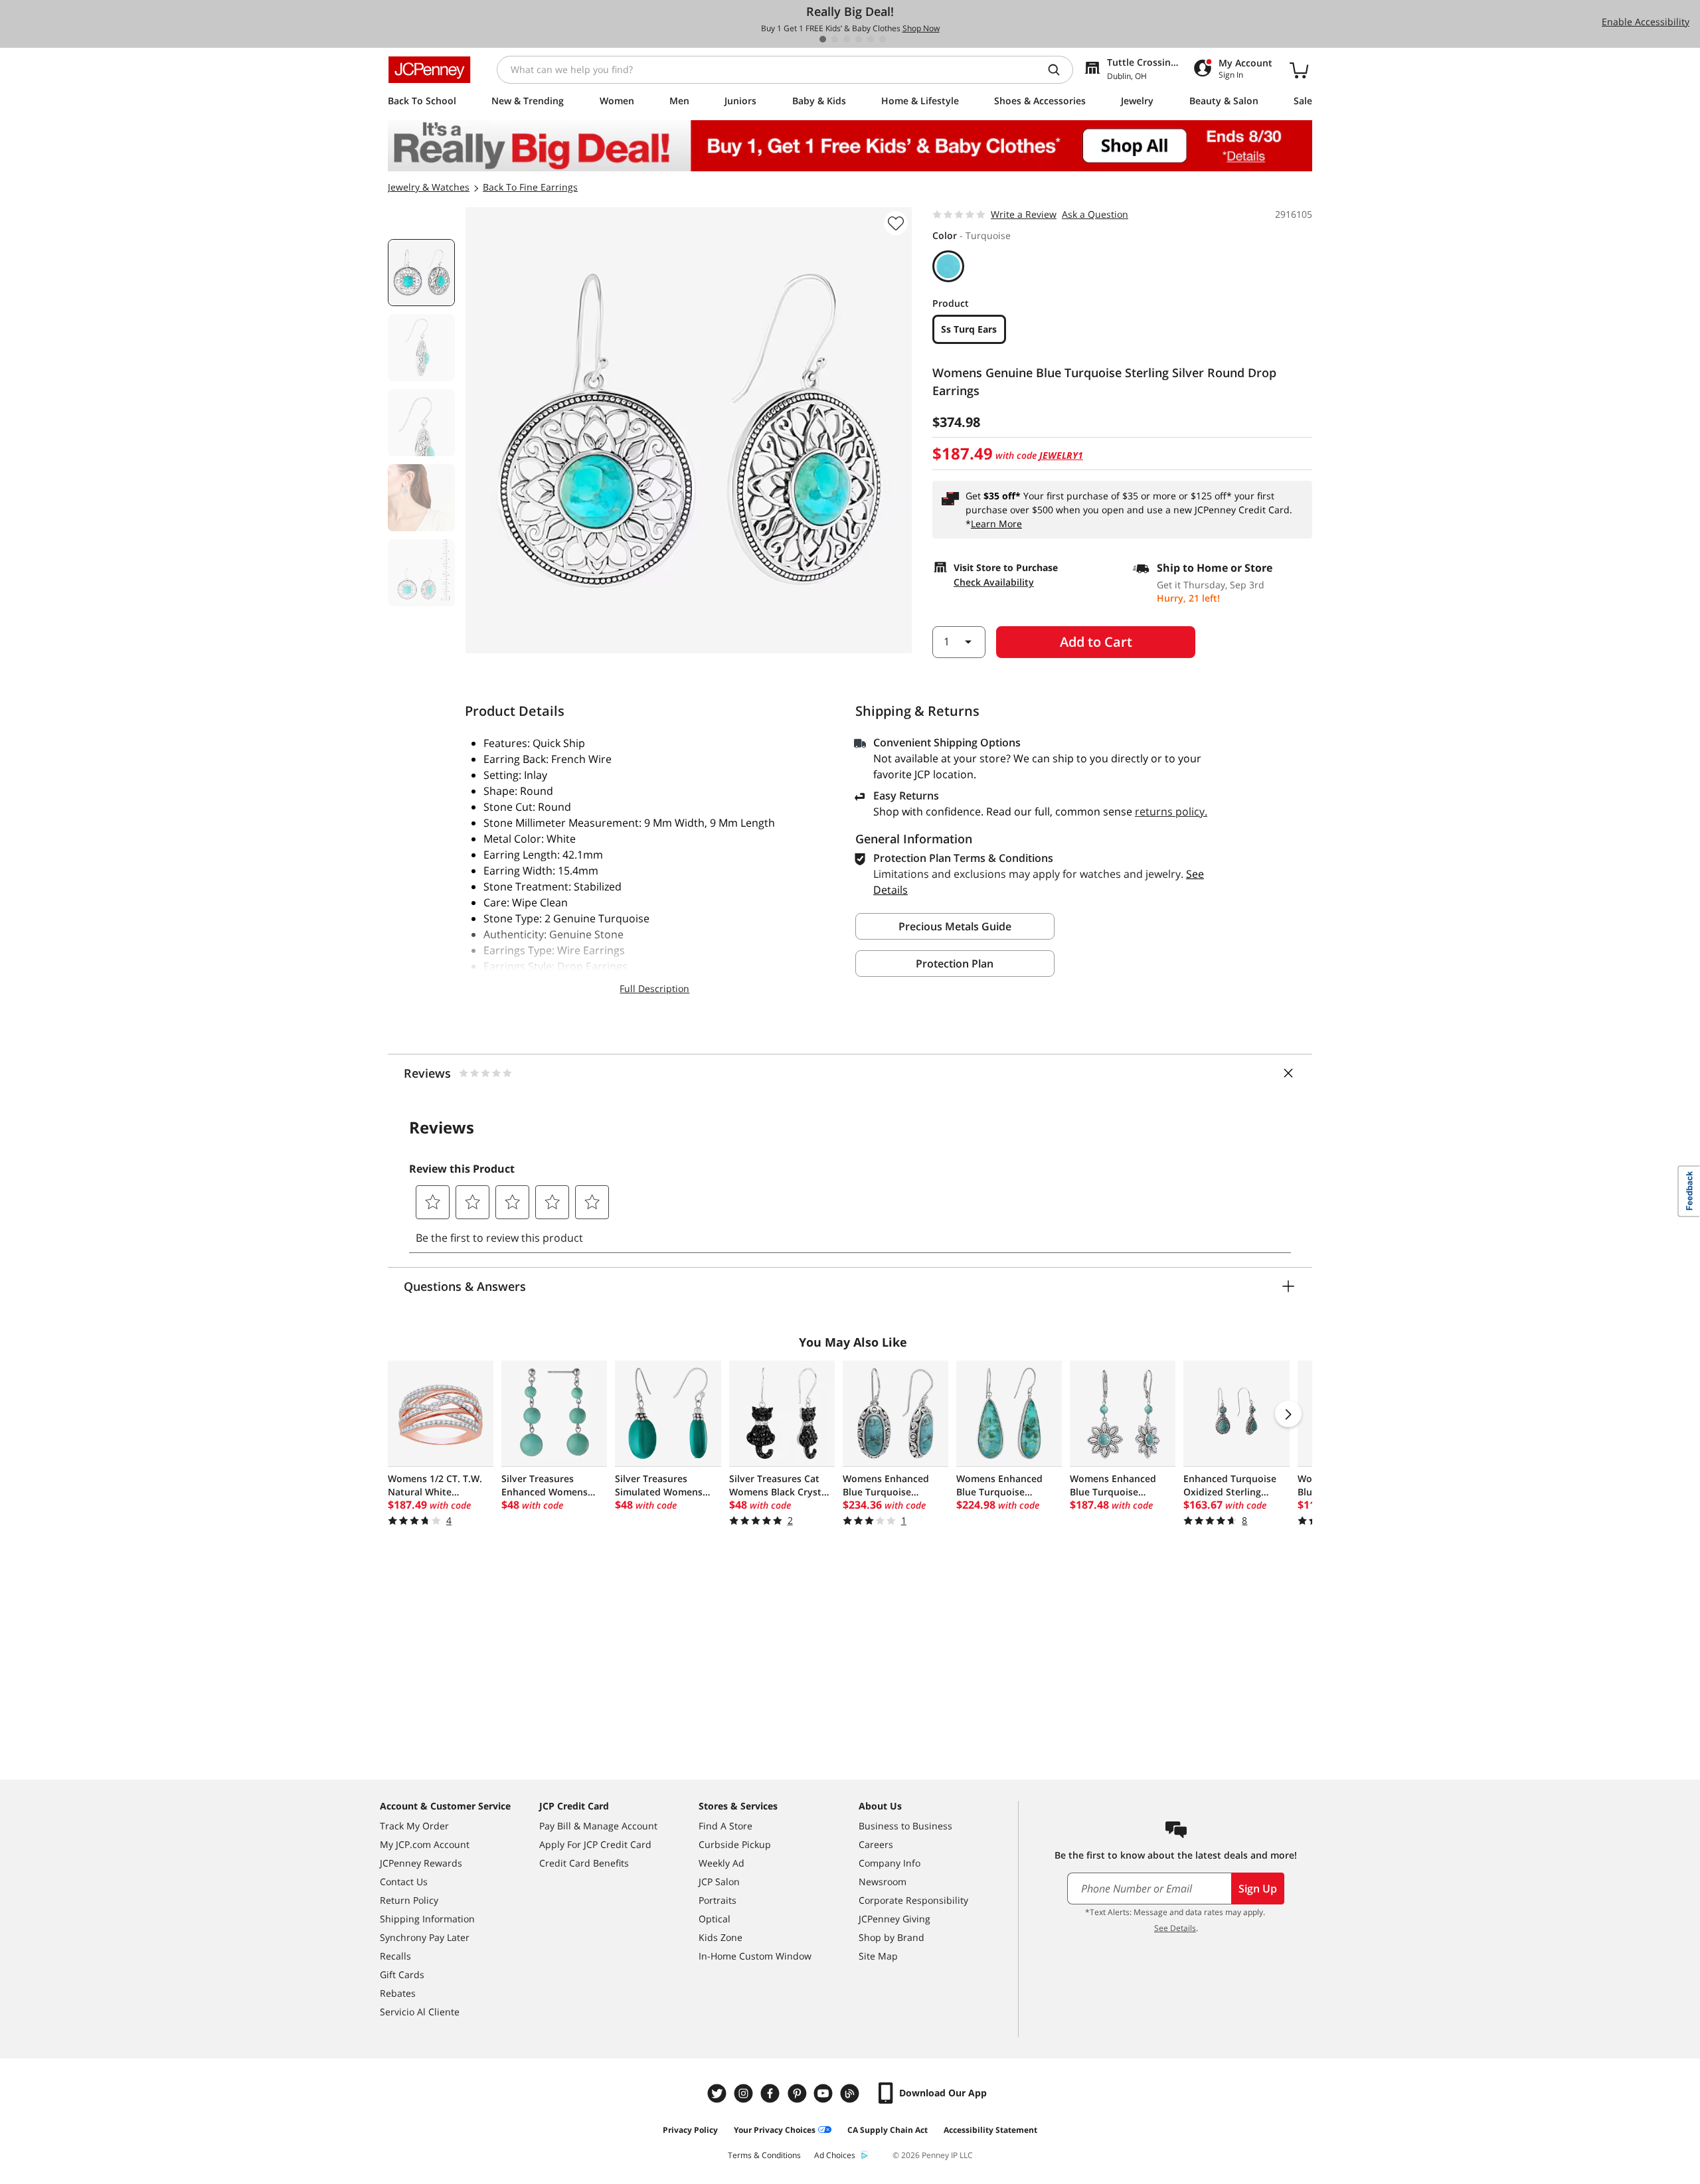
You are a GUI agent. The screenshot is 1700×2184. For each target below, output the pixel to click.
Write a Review (1024, 214)
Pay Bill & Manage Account (598, 1826)
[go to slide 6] (883, 39)
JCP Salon (719, 1882)
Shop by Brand (892, 1937)
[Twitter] (719, 2093)
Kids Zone (721, 1937)
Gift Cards (402, 1974)
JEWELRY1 (1061, 455)
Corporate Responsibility (913, 1900)
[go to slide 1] (823, 39)
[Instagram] (745, 2093)
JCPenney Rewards (421, 1863)
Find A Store (725, 1826)
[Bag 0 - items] (1299, 70)
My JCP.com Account (425, 1844)
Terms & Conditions (764, 2155)
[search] (1059, 70)
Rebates (398, 1993)
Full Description (654, 988)
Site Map (878, 1956)
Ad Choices (835, 2155)
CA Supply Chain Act (888, 2130)
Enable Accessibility (1646, 22)
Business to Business (905, 1826)
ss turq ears (969, 329)
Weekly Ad (722, 1863)
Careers (876, 1844)
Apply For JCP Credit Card (595, 1844)
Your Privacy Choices (775, 2130)
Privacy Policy (690, 2130)
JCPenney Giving (894, 1919)
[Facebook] (772, 2093)
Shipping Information (427, 1919)
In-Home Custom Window (755, 1956)
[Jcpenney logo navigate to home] (429, 70)
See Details (1175, 1928)
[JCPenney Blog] (851, 2093)
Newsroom (883, 1882)
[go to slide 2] (835, 39)
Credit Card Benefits (584, 1863)
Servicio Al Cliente (420, 2012)
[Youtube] (825, 2093)
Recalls (395, 1956)
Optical (715, 1919)
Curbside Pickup (735, 1844)
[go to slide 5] (871, 39)
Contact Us (404, 1882)
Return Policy (409, 1900)
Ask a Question (1095, 214)
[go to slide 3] (847, 39)
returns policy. (1171, 811)
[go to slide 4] (859, 39)
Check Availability (994, 582)
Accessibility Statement (990, 2130)
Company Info (890, 1863)
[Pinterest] (798, 2093)
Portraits (718, 1900)
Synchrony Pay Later (425, 1937)
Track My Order (414, 1826)
